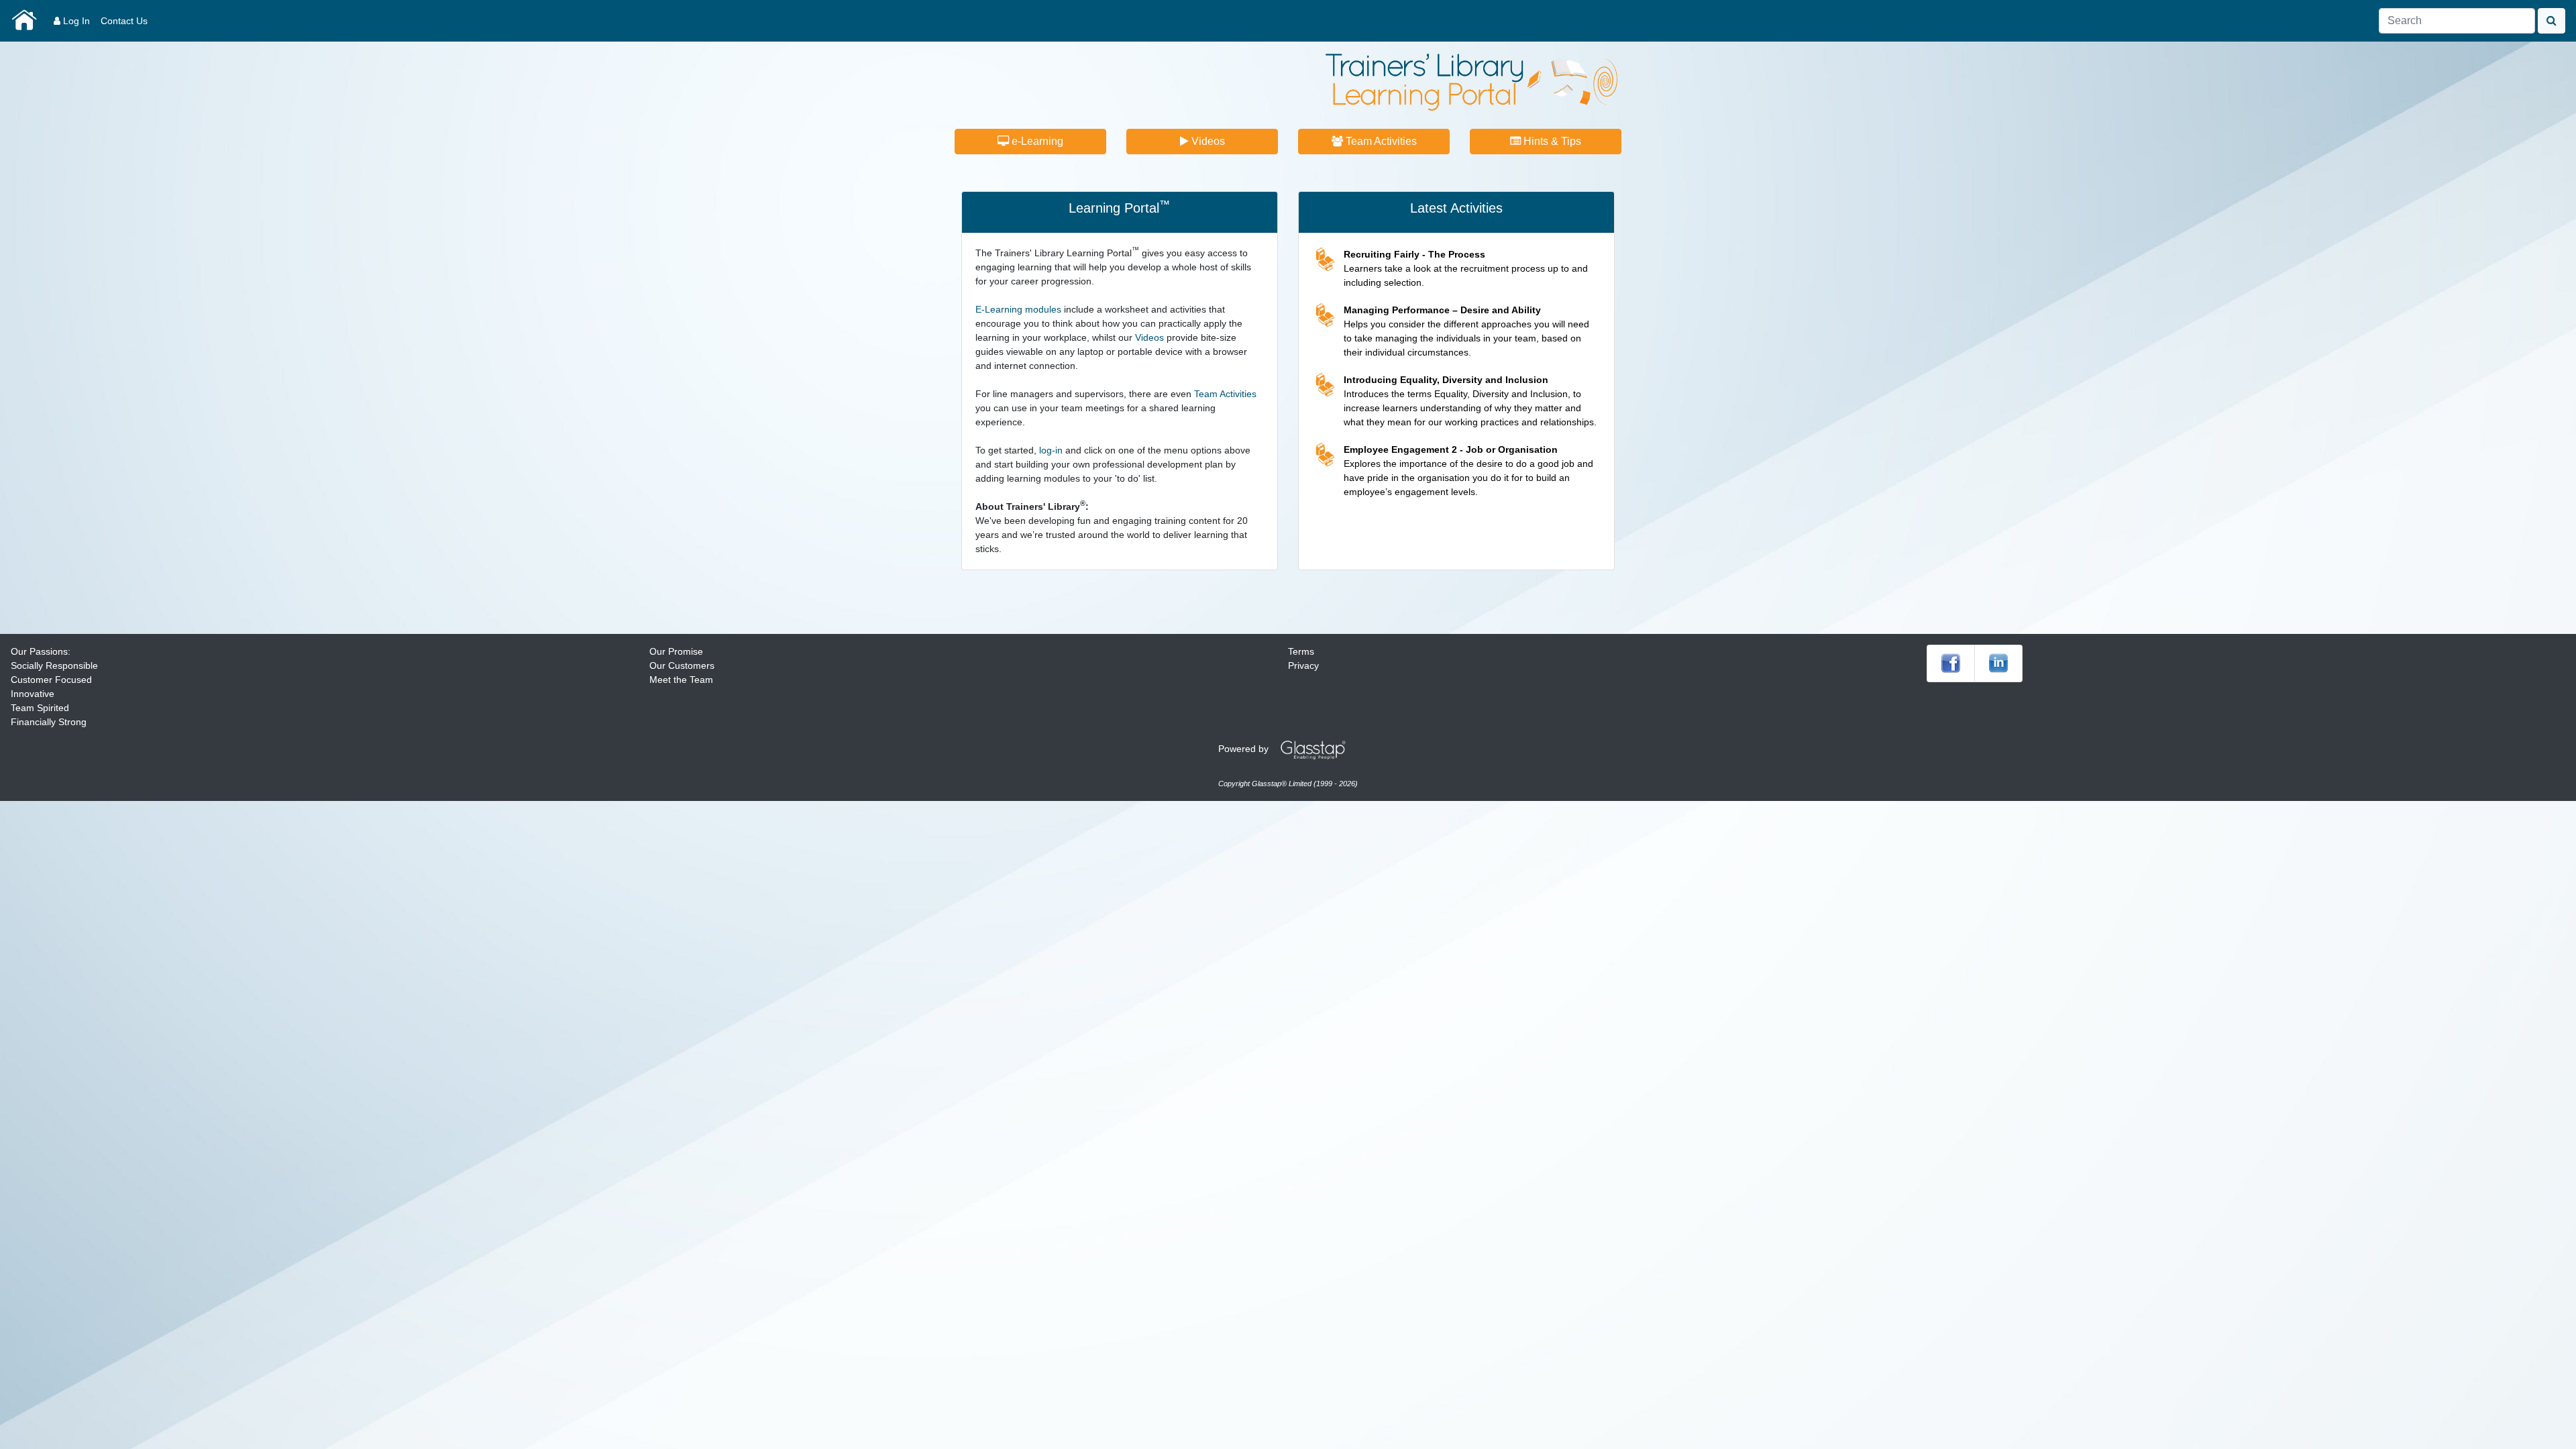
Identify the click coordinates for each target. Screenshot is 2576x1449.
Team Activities (1380, 141)
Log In (75, 21)
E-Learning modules (1018, 309)
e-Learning (1036, 141)
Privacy (1303, 665)
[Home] (1471, 81)
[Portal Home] (24, 21)
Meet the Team (681, 680)
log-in (1051, 450)
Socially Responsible (54, 665)
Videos (1207, 141)
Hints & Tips (1551, 141)
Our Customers (682, 665)
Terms (1301, 651)
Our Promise (676, 651)
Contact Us (124, 21)
